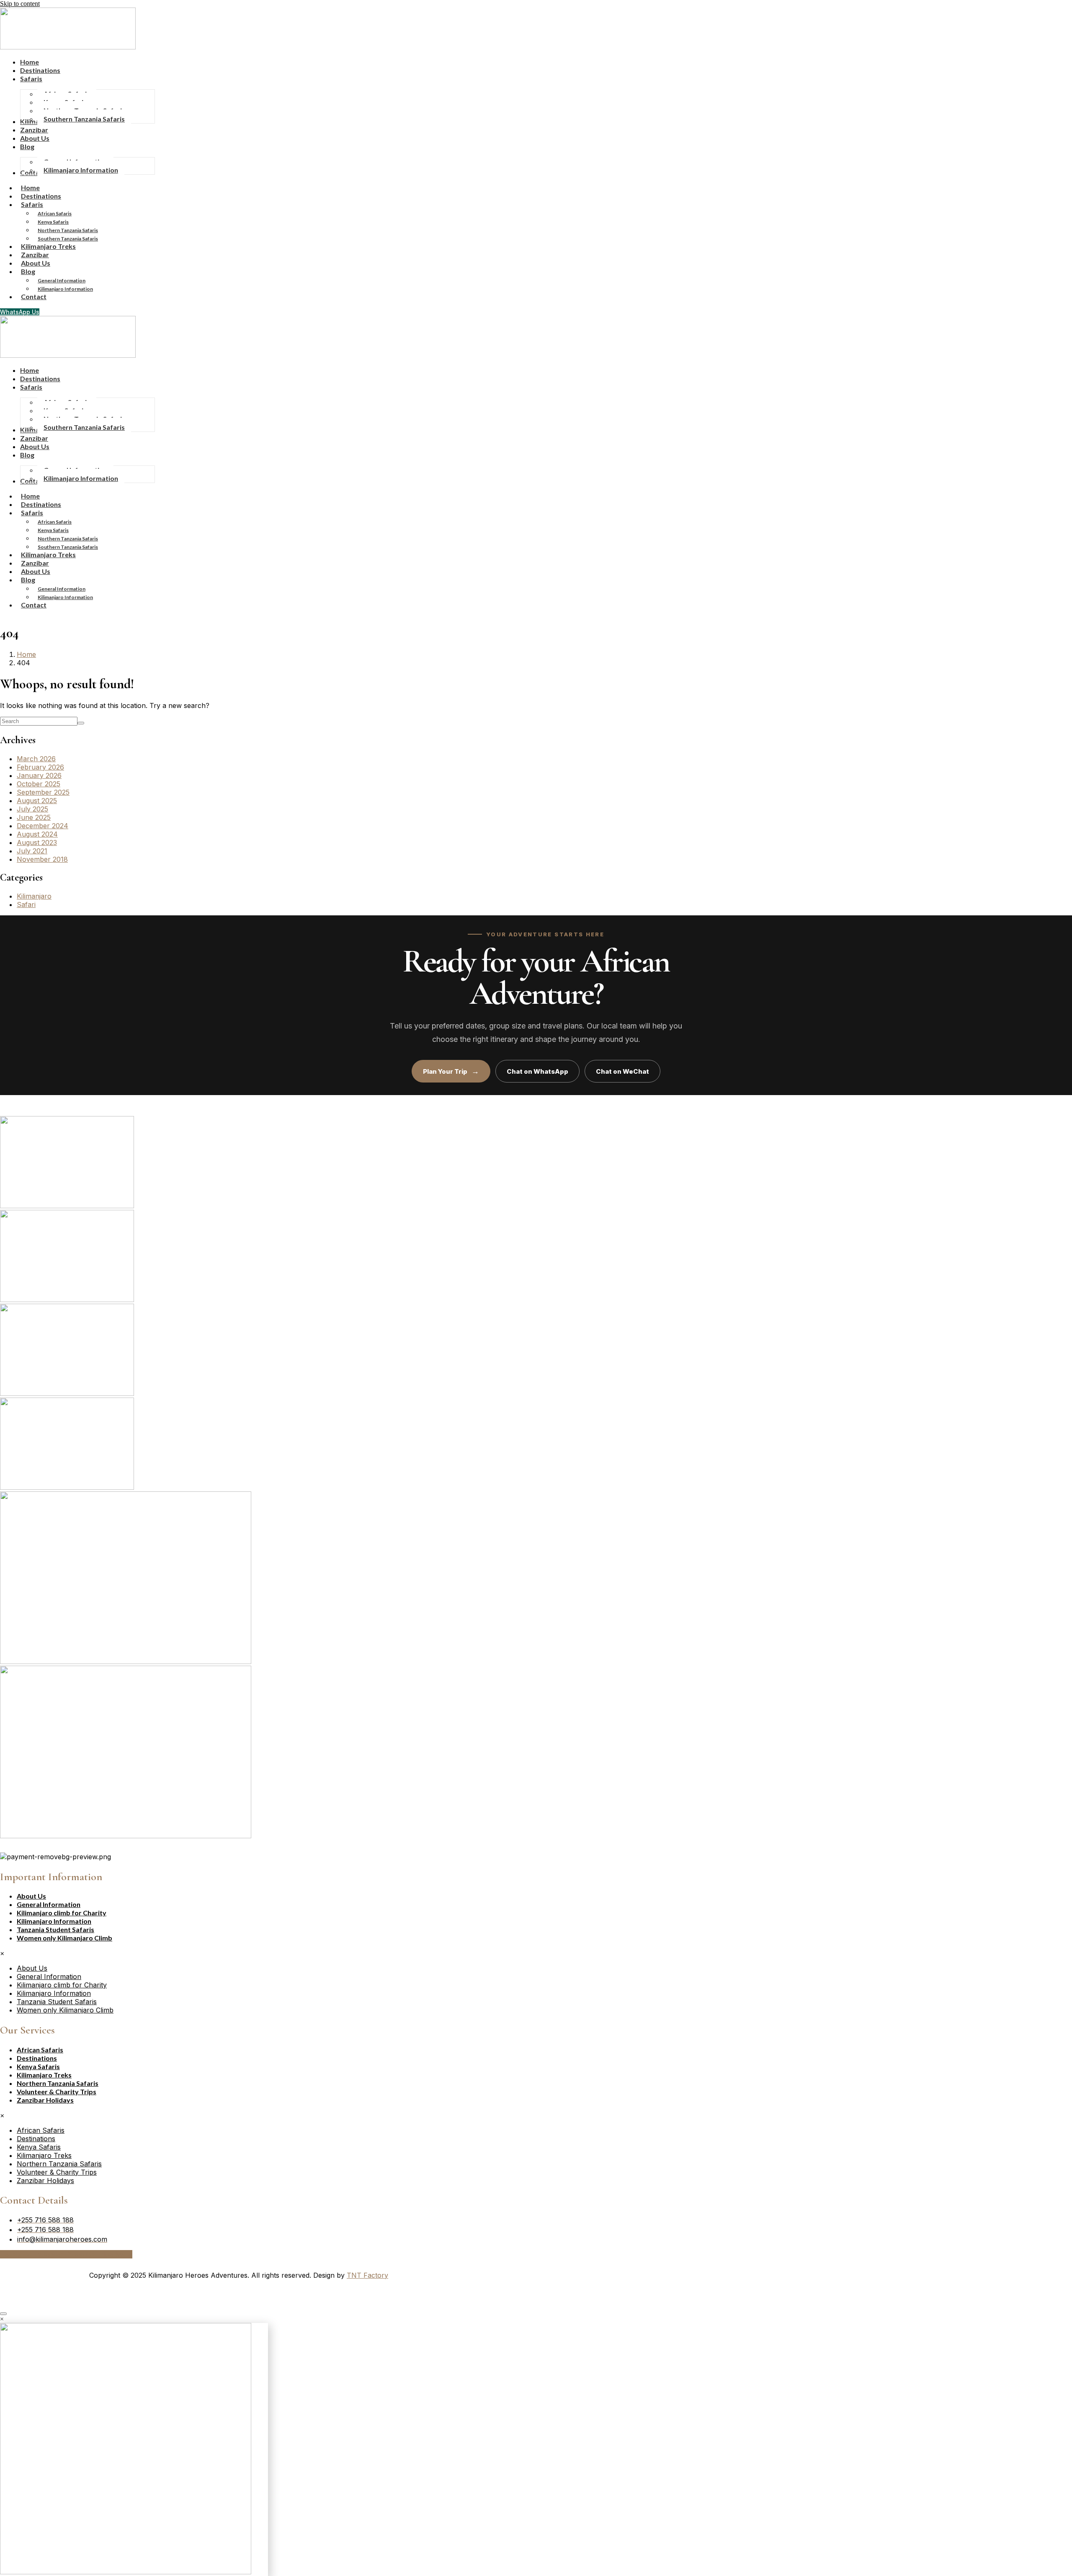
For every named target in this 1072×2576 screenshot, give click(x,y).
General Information (62, 280)
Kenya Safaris (53, 222)
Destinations (37, 2058)
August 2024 (37, 834)
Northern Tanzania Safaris (68, 230)
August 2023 (37, 842)
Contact (34, 296)
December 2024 (43, 826)
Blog (28, 271)
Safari (26, 904)
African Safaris (55, 213)
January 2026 (39, 775)
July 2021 (32, 851)
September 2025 (43, 792)
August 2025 (37, 801)
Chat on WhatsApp (537, 1071)
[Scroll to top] (3, 2314)
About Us (31, 1896)
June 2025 (34, 817)
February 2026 (40, 767)
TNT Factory (367, 2275)
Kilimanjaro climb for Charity (62, 1913)
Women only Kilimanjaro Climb (64, 1938)
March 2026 (36, 759)
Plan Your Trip (451, 1071)
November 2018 (42, 859)
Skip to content (20, 4)
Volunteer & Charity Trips (57, 2092)
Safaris (32, 204)
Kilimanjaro (34, 896)
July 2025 (32, 809)
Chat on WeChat (622, 1071)
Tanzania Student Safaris (55, 1929)
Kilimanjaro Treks (44, 2075)
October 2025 (39, 784)
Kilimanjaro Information (65, 289)
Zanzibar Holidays (45, 2100)
